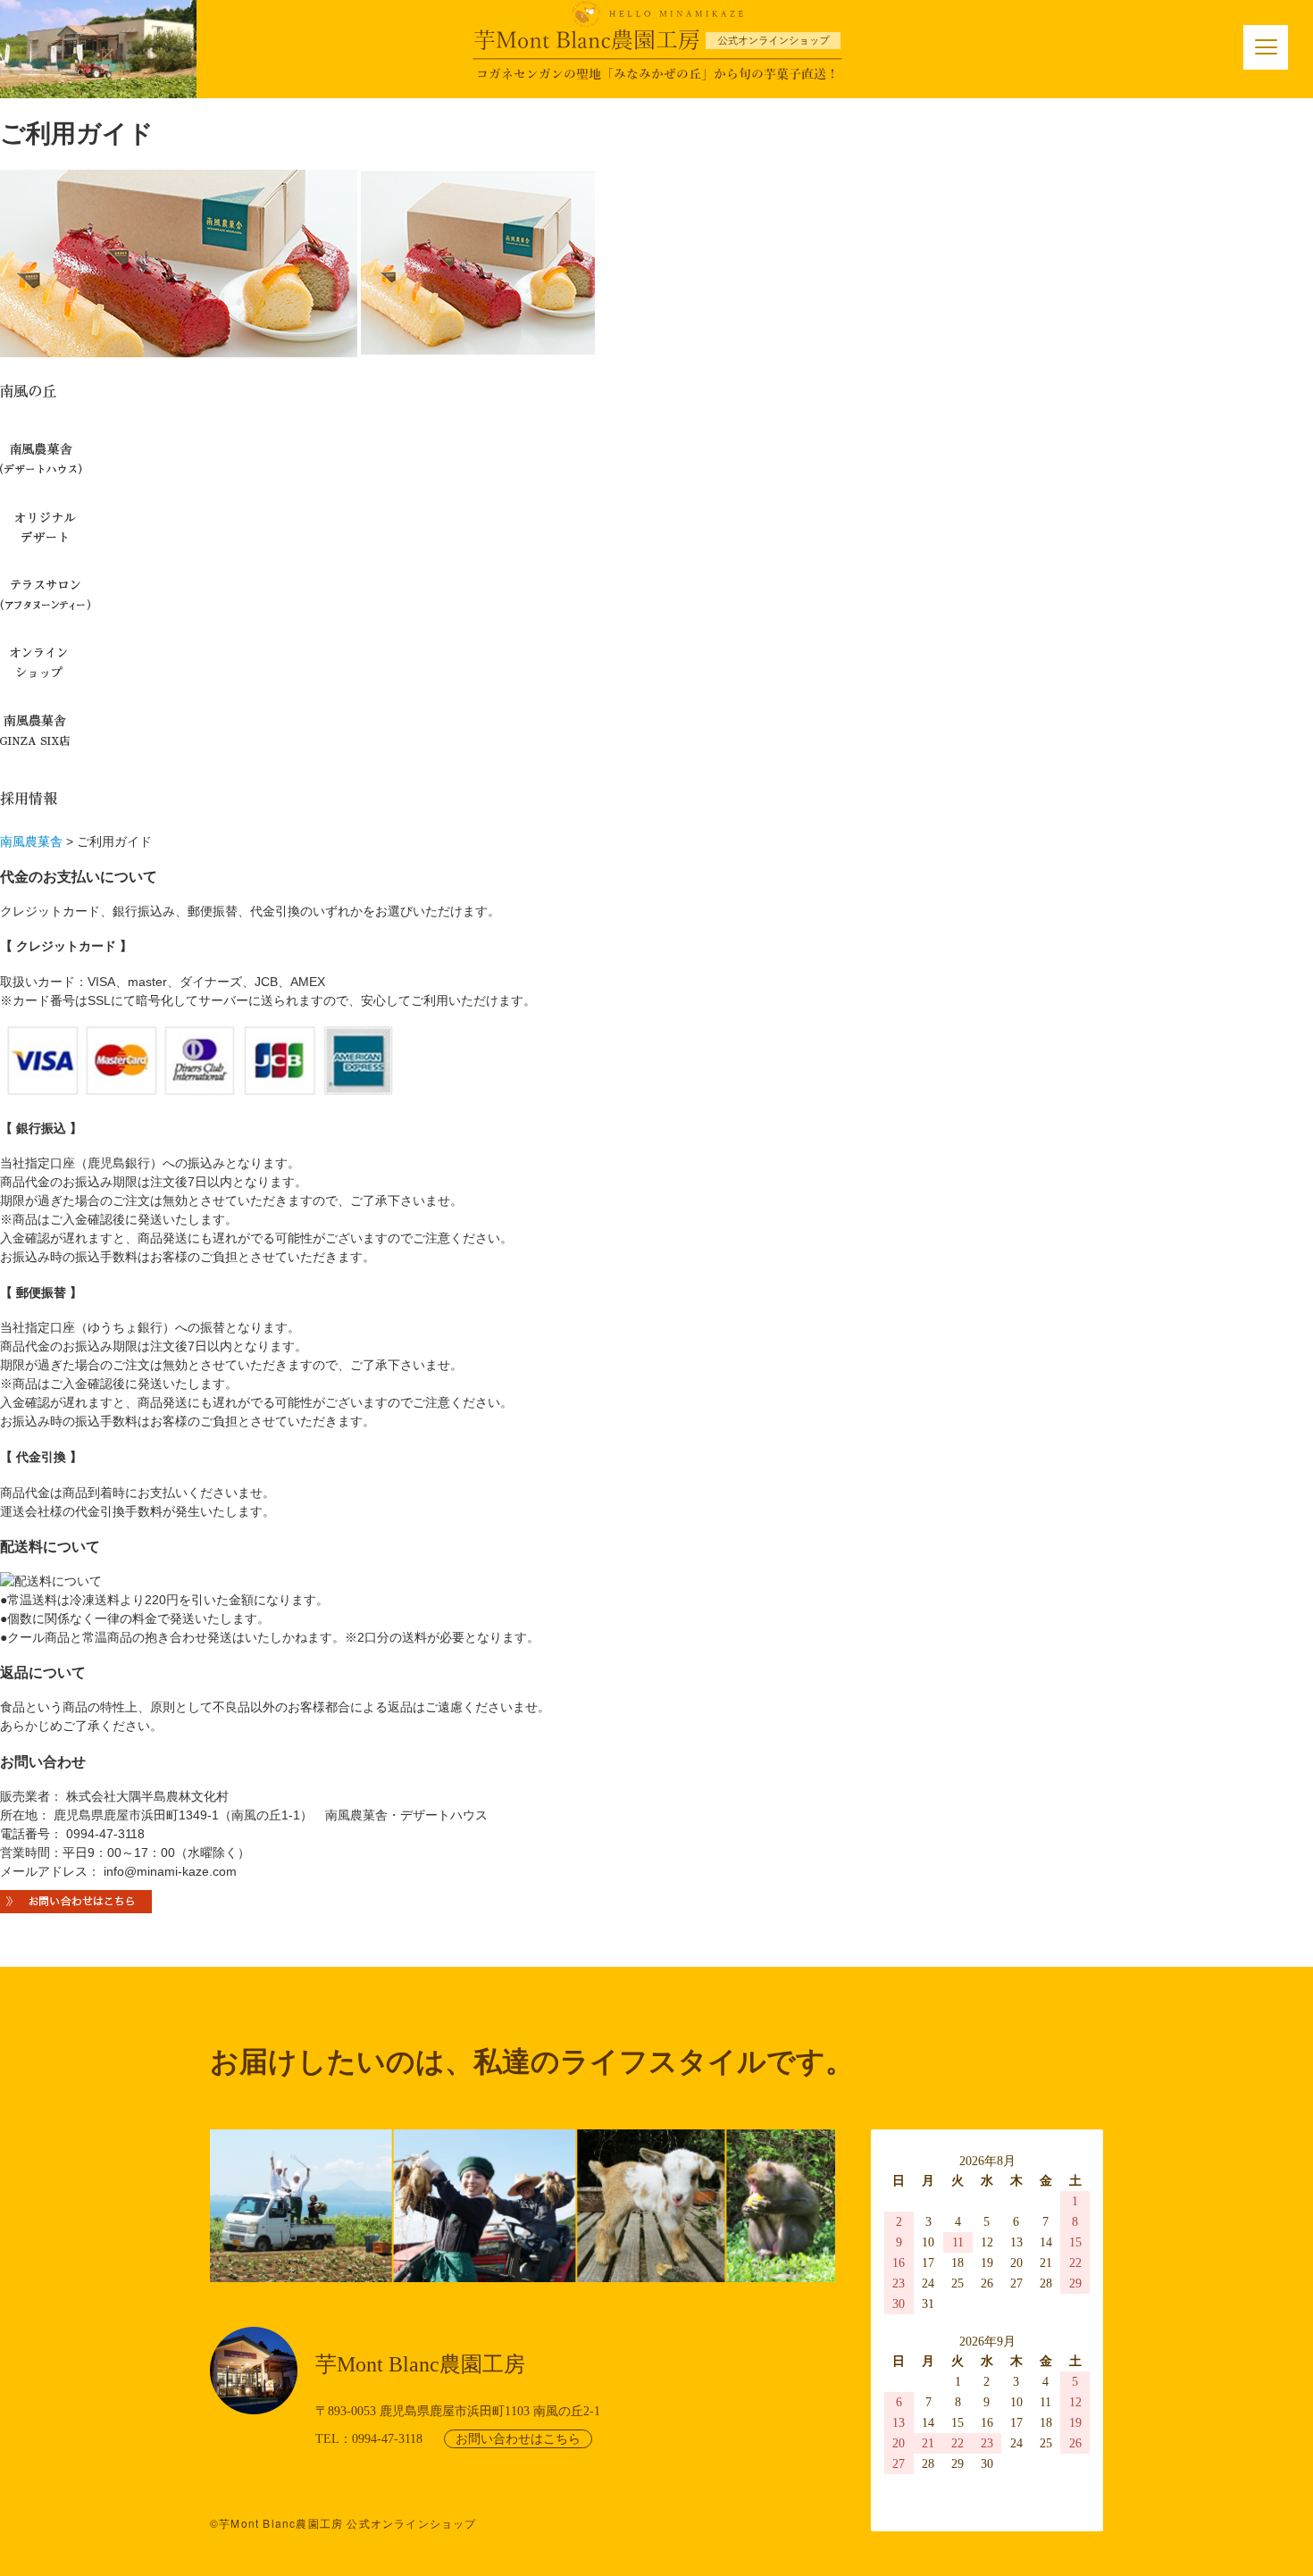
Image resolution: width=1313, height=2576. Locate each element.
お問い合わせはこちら (518, 2439)
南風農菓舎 (31, 841)
